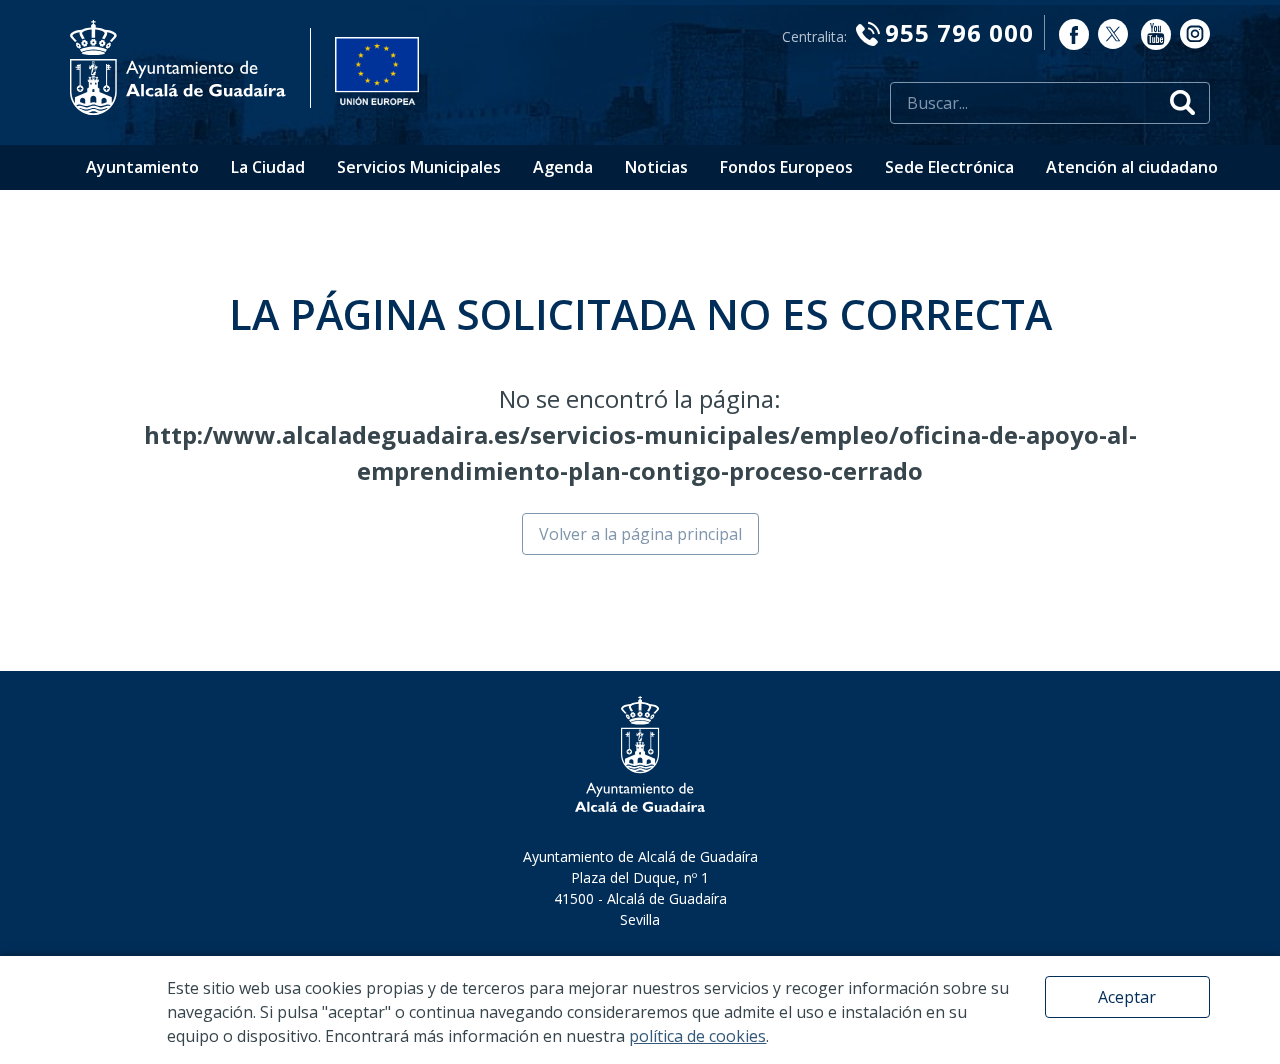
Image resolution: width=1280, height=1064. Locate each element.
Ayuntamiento (142, 167)
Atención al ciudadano (1132, 167)
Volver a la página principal (640, 534)
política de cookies (697, 1036)
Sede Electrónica (949, 167)
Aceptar (1127, 997)
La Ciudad (268, 167)
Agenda (563, 167)
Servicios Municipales (419, 167)
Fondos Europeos (786, 167)
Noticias (656, 167)
